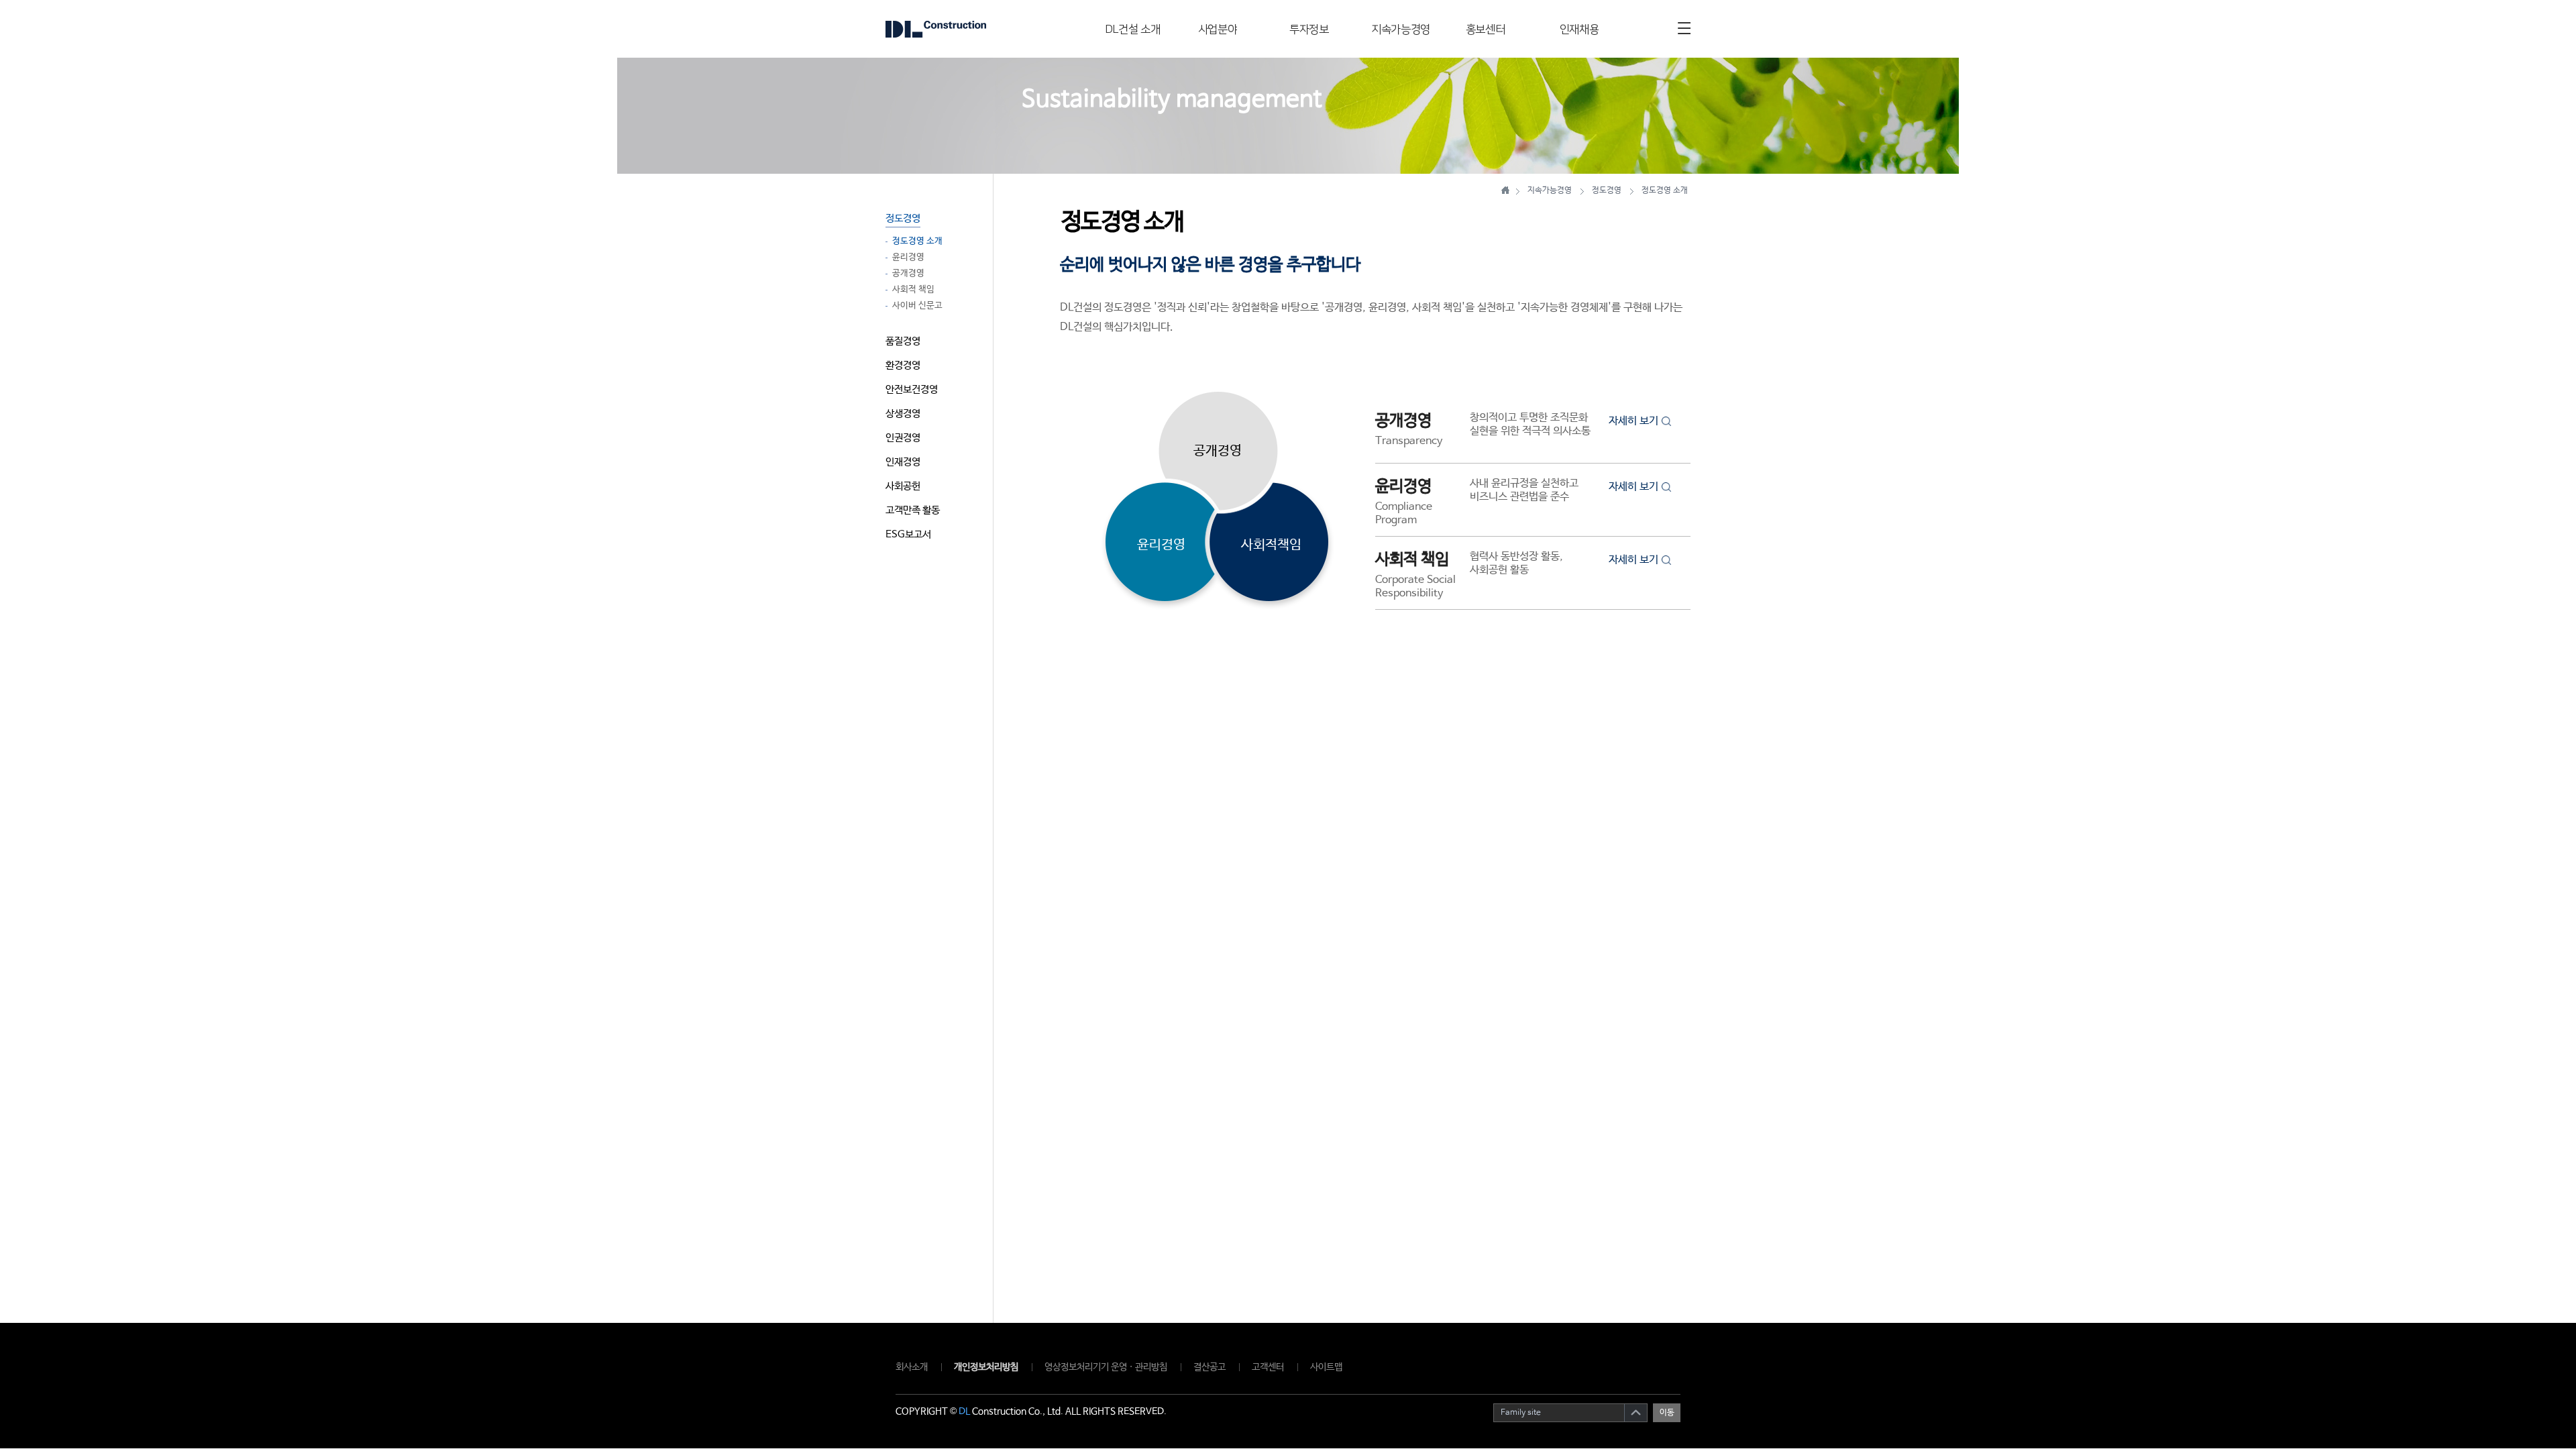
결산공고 (1210, 1367)
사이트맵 (1326, 1367)
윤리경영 (908, 258)
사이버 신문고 (917, 306)
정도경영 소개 (917, 241)
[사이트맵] (1684, 28)
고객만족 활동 (913, 510)
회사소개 (912, 1367)
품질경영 (903, 341)
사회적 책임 (913, 290)
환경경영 (903, 365)
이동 (1667, 1413)
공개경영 (908, 274)
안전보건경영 (912, 389)
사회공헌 (903, 486)
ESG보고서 (908, 534)
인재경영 (903, 462)
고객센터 (1268, 1367)
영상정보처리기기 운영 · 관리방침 (1106, 1367)
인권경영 (903, 438)
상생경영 (903, 414)
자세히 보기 (1633, 421)
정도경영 (903, 218)
